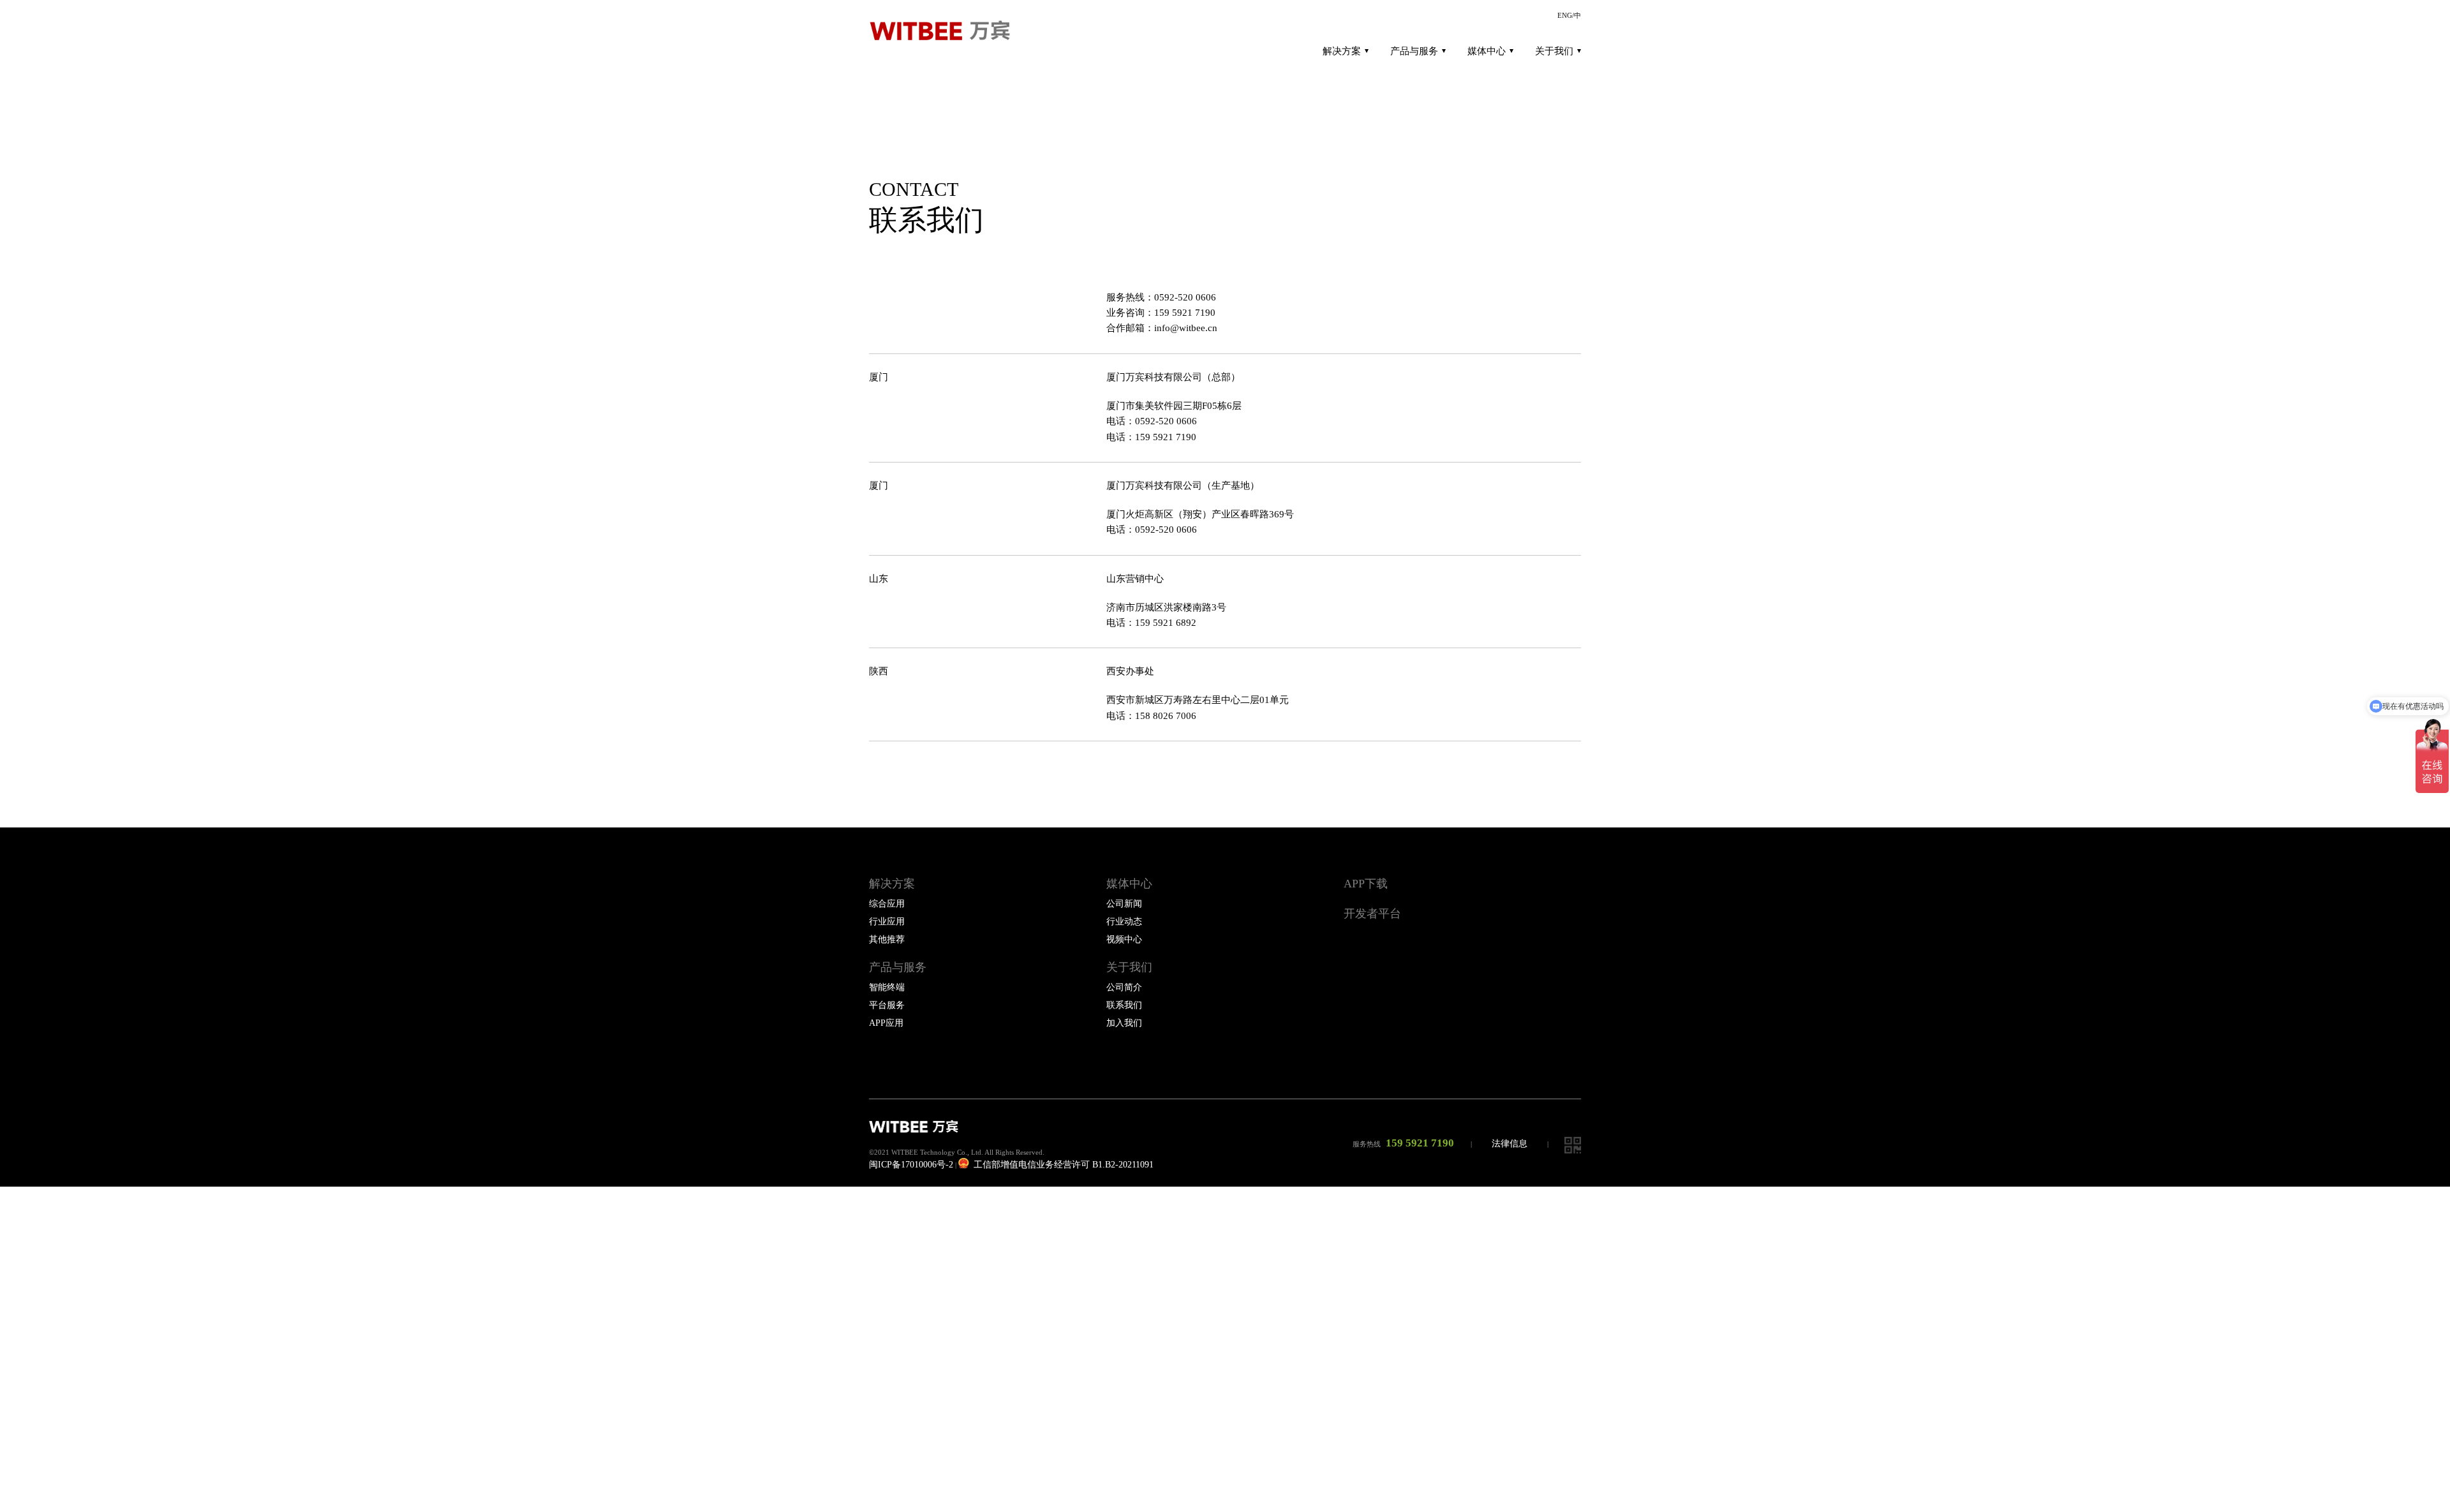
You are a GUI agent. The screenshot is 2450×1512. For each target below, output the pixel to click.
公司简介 (1124, 987)
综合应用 (887, 904)
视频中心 (1124, 939)
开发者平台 (1372, 914)
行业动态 (1124, 922)
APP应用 (886, 1023)
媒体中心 (1487, 51)
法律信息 (1510, 1144)
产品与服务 (1414, 51)
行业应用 (887, 922)
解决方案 (1342, 51)
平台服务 (887, 1005)
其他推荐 (887, 939)
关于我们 (1554, 51)
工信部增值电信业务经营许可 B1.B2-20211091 (1062, 1165)
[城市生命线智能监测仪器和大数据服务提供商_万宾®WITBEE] (946, 31)
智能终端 (887, 987)
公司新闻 (1124, 904)
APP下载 (1366, 884)
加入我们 (1124, 1023)
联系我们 (1124, 1005)
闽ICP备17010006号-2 (911, 1165)
